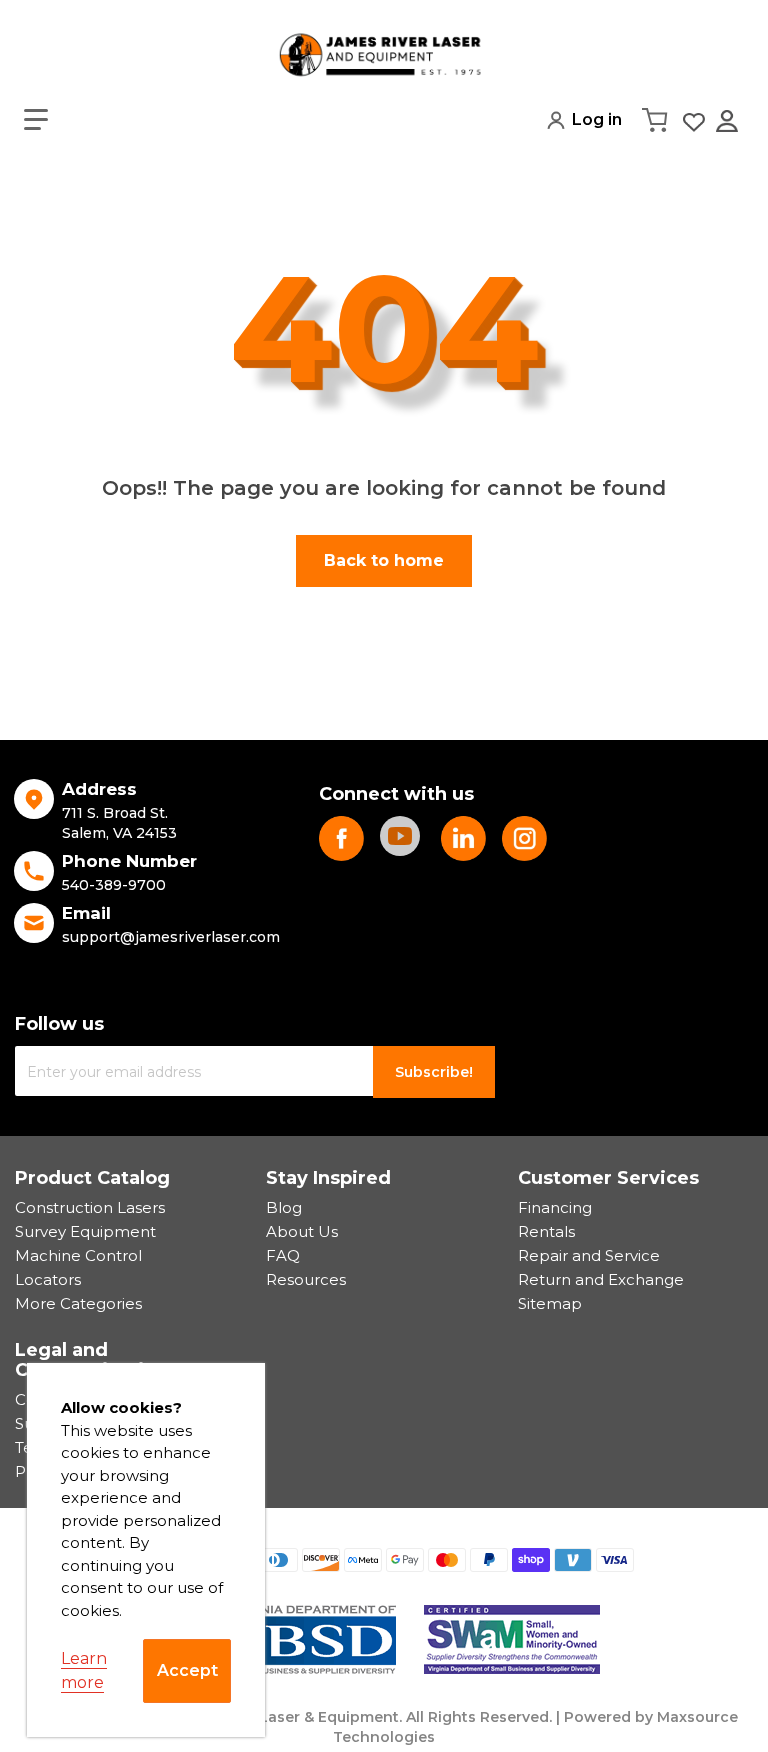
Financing (555, 1207)
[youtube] (402, 838)
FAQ (283, 1255)
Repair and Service (589, 1255)
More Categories (78, 1303)
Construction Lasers (90, 1207)
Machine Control (78, 1255)
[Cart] (657, 120)
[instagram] (524, 838)
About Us (302, 1231)
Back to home (384, 560)
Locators (48, 1279)
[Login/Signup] (729, 121)
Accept (187, 1670)
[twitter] (463, 838)
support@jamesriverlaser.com (171, 937)
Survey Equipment (85, 1231)
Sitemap (550, 1303)
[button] (36, 120)
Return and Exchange (601, 1279)
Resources (306, 1279)
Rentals (546, 1231)
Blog (284, 1207)
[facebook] (341, 838)
